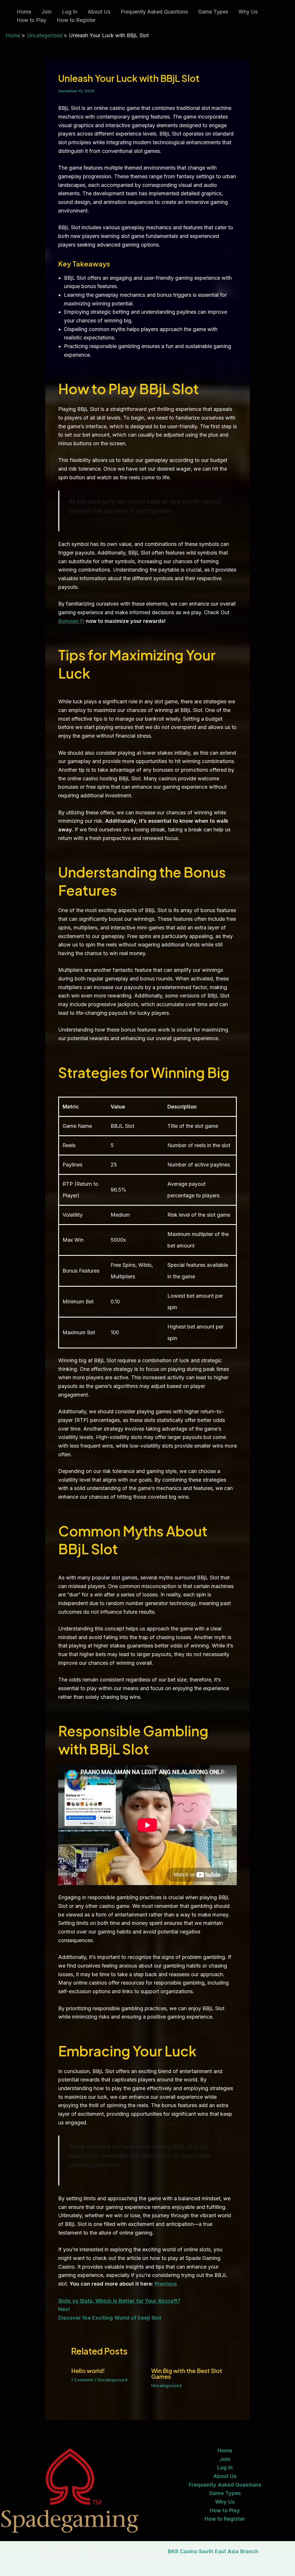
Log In (70, 12)
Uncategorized (112, 2380)
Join (47, 12)
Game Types (213, 12)
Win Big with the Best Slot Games (187, 2373)
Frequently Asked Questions (154, 12)
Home (24, 12)
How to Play (32, 20)
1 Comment (82, 2380)
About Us (99, 12)
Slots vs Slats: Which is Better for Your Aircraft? (119, 2301)
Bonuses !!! (71, 621)
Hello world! (88, 2371)
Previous (166, 2284)
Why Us (248, 12)
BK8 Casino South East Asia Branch (213, 2551)
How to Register (76, 20)
